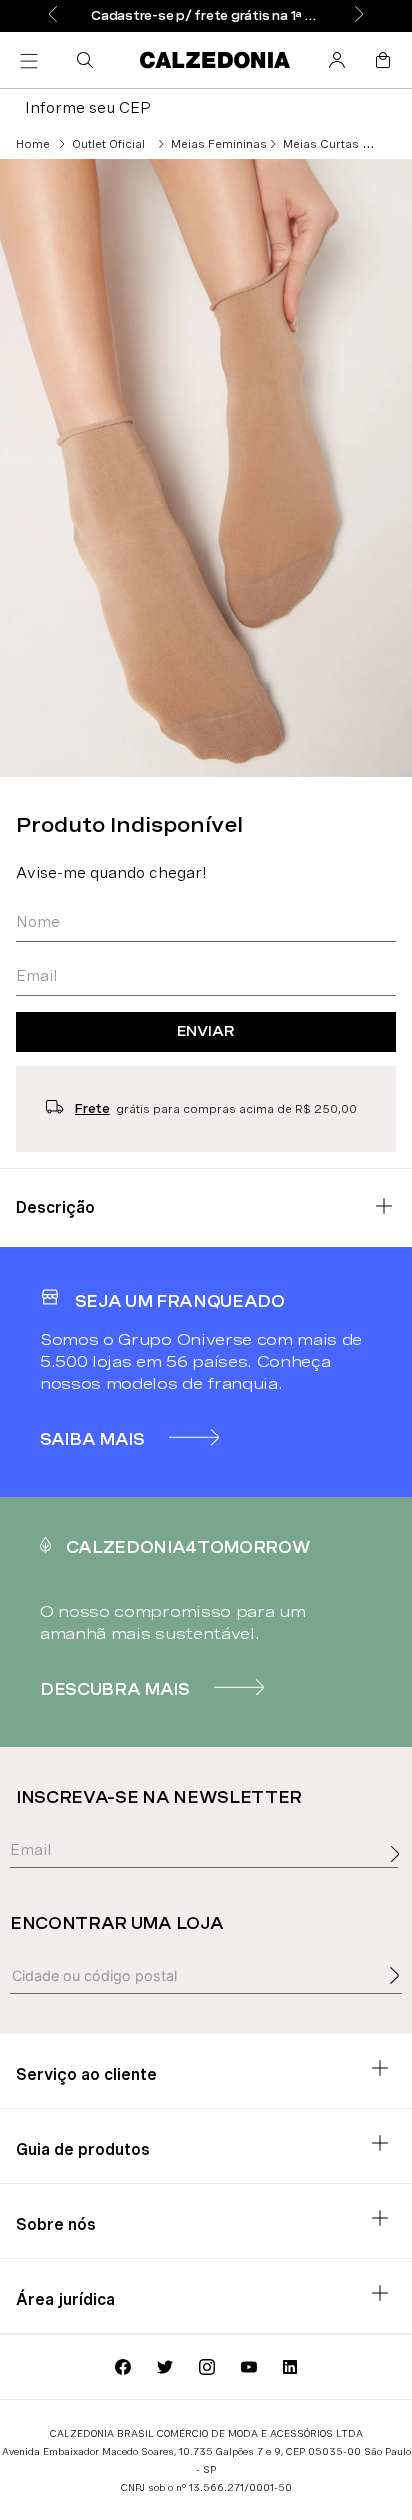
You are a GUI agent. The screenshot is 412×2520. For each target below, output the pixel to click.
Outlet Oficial (108, 144)
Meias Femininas (219, 144)
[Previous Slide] (53, 15)
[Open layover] (400, 1876)
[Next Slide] (359, 15)
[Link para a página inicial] (33, 144)
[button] (89, 60)
